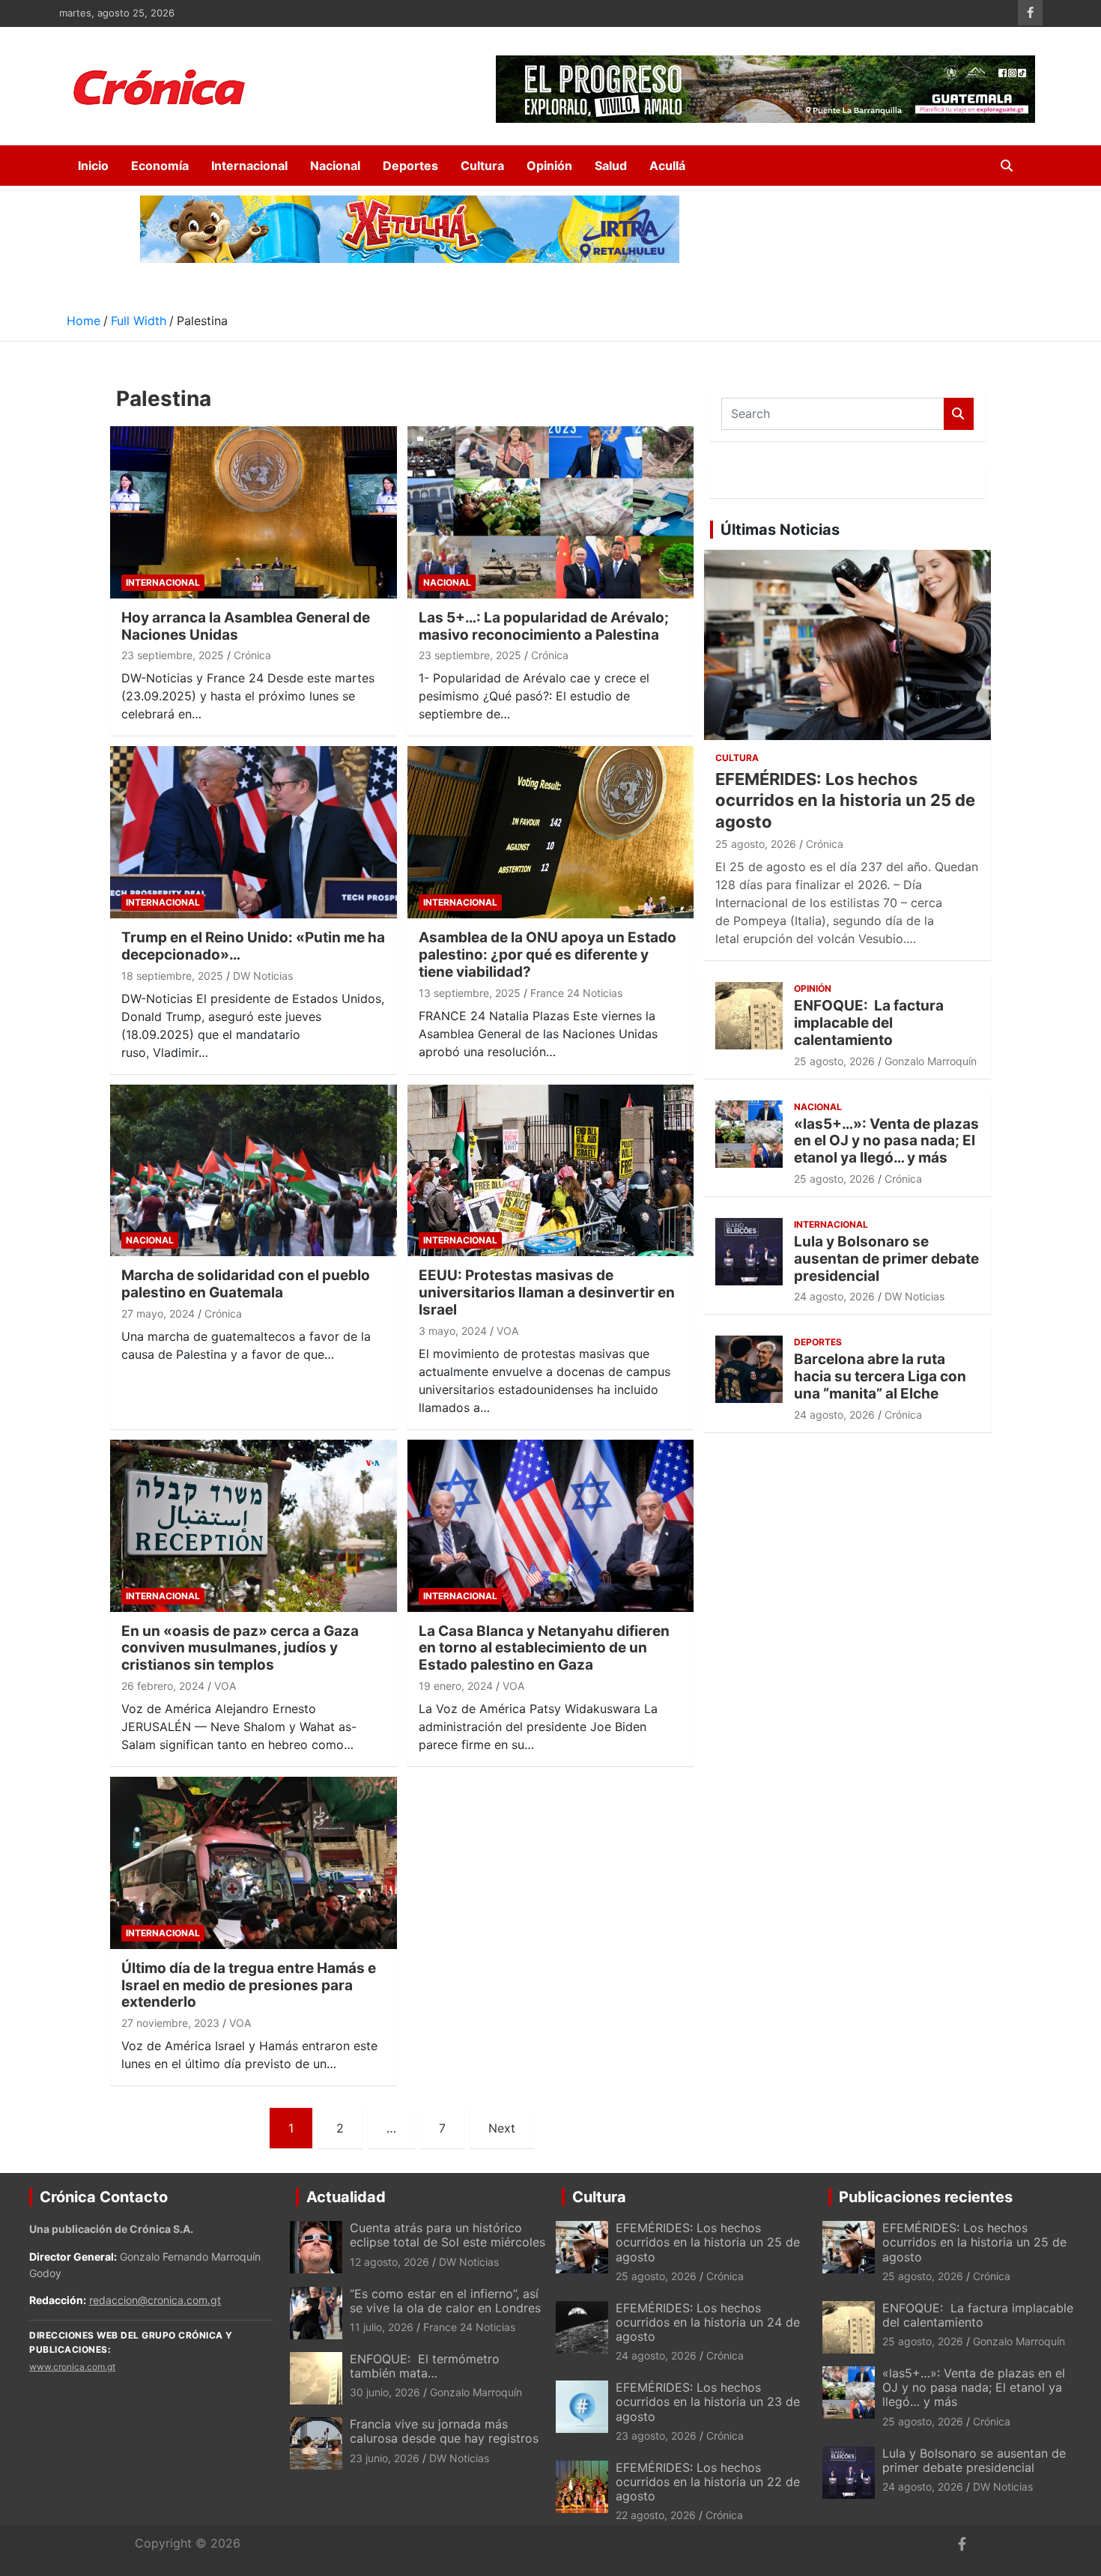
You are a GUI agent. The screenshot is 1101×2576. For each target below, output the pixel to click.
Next (502, 2128)
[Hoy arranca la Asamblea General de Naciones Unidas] (254, 512)
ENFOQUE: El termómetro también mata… (425, 2366)
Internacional (249, 166)
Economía (160, 166)
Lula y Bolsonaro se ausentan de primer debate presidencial (886, 1259)
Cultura (482, 166)
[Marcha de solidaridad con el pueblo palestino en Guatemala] (254, 1170)
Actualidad (346, 2197)
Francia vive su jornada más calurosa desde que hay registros (444, 2431)
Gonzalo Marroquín (931, 1061)
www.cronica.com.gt (72, 2367)
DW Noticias (263, 976)
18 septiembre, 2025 (172, 976)
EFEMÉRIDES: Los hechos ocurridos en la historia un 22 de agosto (708, 2482)
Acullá (667, 166)
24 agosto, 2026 (834, 1296)
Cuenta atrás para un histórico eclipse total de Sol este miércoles (448, 2235)
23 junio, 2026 (385, 2458)
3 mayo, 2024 (453, 1331)
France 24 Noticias (576, 993)
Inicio (93, 166)
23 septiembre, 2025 (173, 655)
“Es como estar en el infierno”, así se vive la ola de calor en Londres (445, 2301)
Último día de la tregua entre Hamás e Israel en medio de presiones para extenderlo (249, 1985)
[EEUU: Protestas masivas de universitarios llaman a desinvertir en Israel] (550, 1170)
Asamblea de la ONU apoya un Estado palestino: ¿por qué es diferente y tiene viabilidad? (548, 955)
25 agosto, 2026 (756, 844)
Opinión (549, 166)
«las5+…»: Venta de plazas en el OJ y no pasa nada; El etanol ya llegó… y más (886, 1141)
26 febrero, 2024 (163, 1686)
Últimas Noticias (780, 530)
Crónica (252, 655)
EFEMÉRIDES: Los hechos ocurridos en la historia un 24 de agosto (708, 2322)
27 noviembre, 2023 (170, 2023)
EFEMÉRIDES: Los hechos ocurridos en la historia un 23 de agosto (708, 2401)
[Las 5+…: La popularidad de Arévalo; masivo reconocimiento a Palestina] (550, 512)
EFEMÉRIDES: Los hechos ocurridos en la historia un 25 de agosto (845, 800)
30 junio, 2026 (385, 2392)
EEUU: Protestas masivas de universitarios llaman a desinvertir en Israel (547, 1292)
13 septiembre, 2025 (470, 993)
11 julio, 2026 (382, 2327)
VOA (507, 1331)
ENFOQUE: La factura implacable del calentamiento (869, 1023)
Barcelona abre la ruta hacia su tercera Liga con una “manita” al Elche (880, 1376)
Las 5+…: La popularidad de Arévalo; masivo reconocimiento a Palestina (544, 626)
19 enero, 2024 (456, 1686)
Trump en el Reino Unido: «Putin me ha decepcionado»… (253, 946)
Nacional (335, 166)
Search (959, 414)
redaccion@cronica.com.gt (155, 2300)
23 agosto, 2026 (656, 2436)
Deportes (410, 166)
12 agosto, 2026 (389, 2262)
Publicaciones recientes (926, 2197)
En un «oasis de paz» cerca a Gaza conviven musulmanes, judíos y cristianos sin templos (240, 1648)
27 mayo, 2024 (158, 1313)
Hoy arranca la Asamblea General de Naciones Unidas (246, 626)
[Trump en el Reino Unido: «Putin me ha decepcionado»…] (254, 833)
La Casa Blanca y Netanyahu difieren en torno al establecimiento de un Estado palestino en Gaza (544, 1648)
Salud (611, 166)
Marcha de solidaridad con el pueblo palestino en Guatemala (246, 1284)
